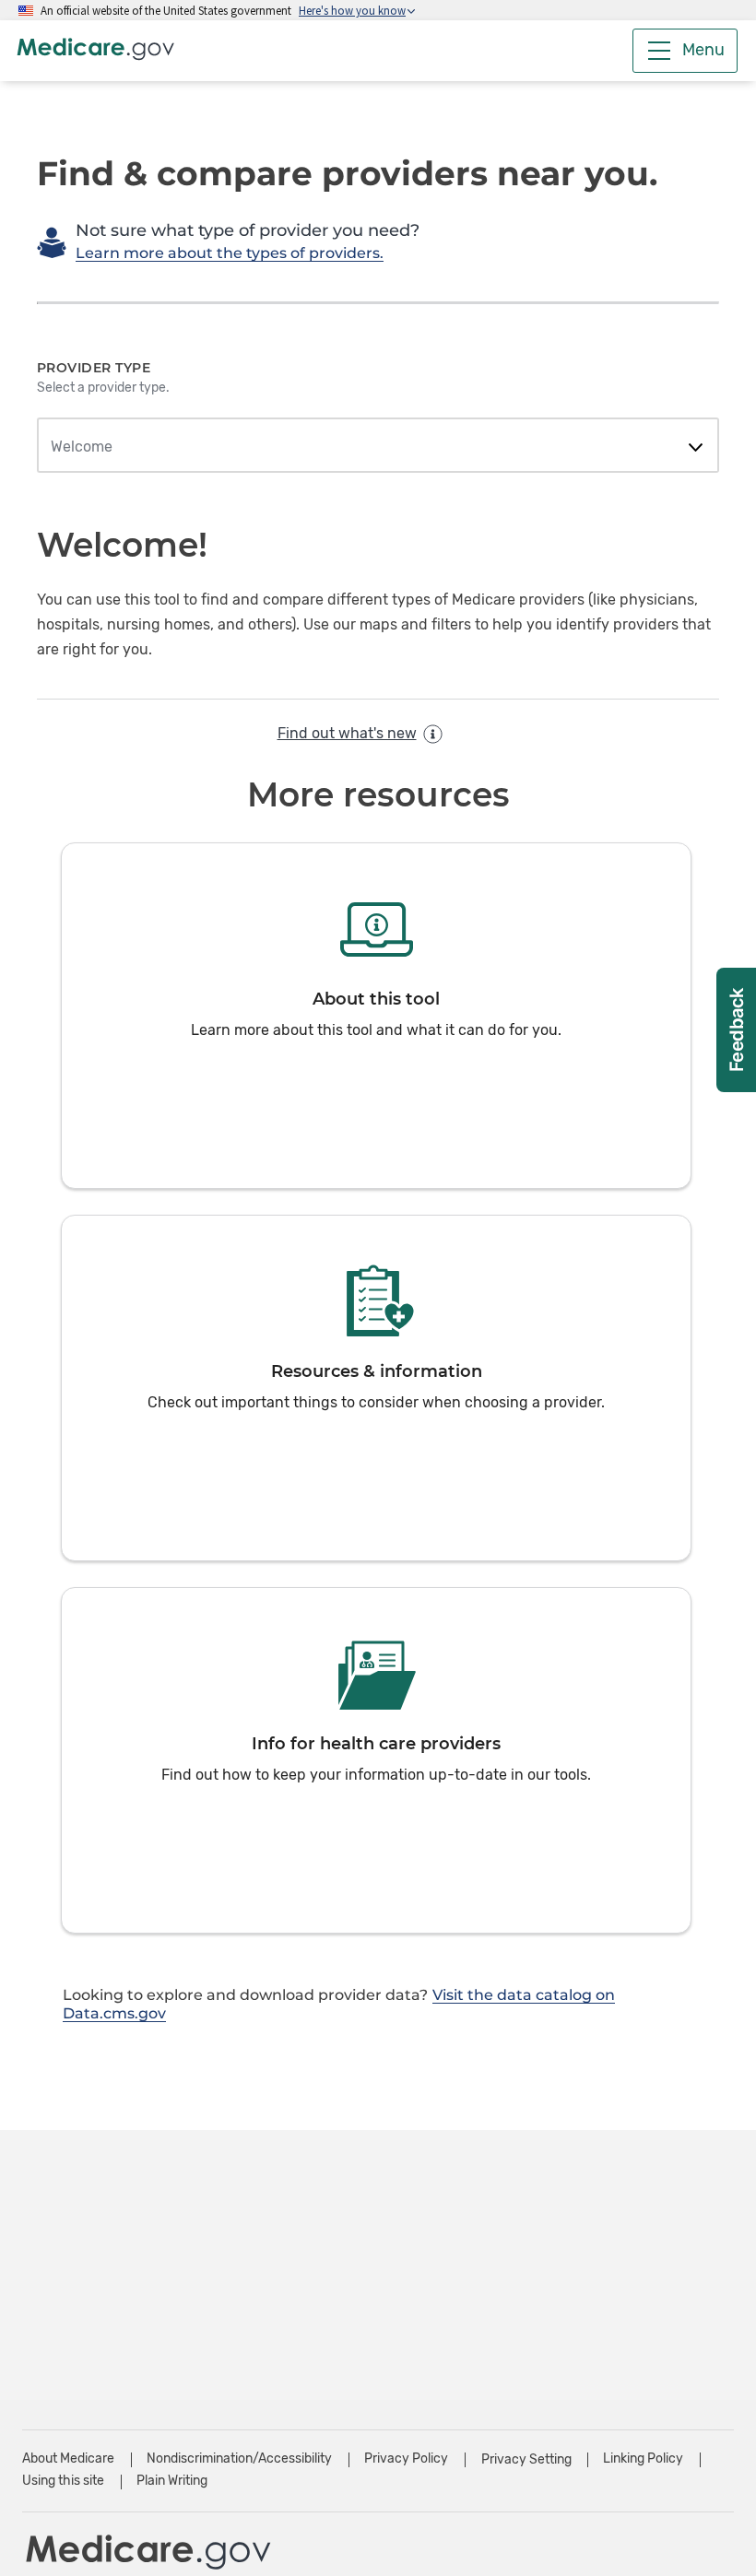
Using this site (63, 2481)
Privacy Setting (526, 2460)
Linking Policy (643, 2458)
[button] (376, 1016)
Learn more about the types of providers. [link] (230, 253)
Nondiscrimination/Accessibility (239, 2458)
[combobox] (378, 447)
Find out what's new (347, 733)
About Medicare (68, 2458)
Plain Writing (172, 2481)
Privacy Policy (406, 2458)
